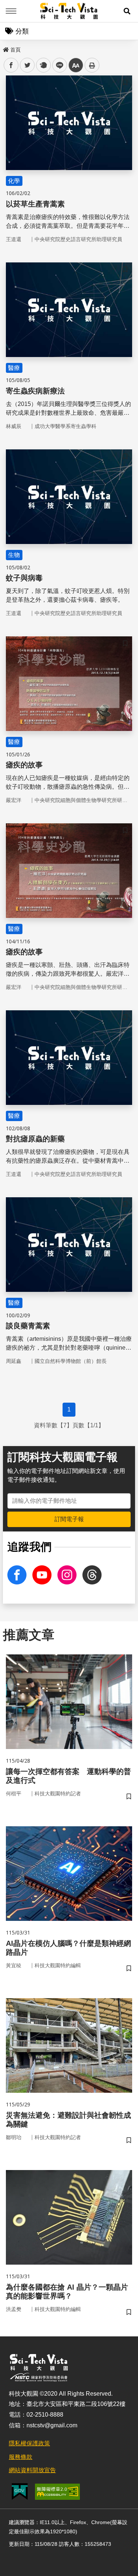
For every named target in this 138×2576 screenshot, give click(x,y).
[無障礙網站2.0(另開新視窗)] (57, 2492)
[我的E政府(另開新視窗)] (20, 2492)
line (57, 65)
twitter (27, 65)
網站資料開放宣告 (32, 2470)
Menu (11, 11)
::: (5, 48)
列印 (92, 65)
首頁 (15, 50)
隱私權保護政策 (29, 2443)
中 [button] (76, 65)
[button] (127, 11)
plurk (43, 65)
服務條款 (21, 2457)
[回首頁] (69, 11)
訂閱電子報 (69, 1519)
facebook (11, 65)
